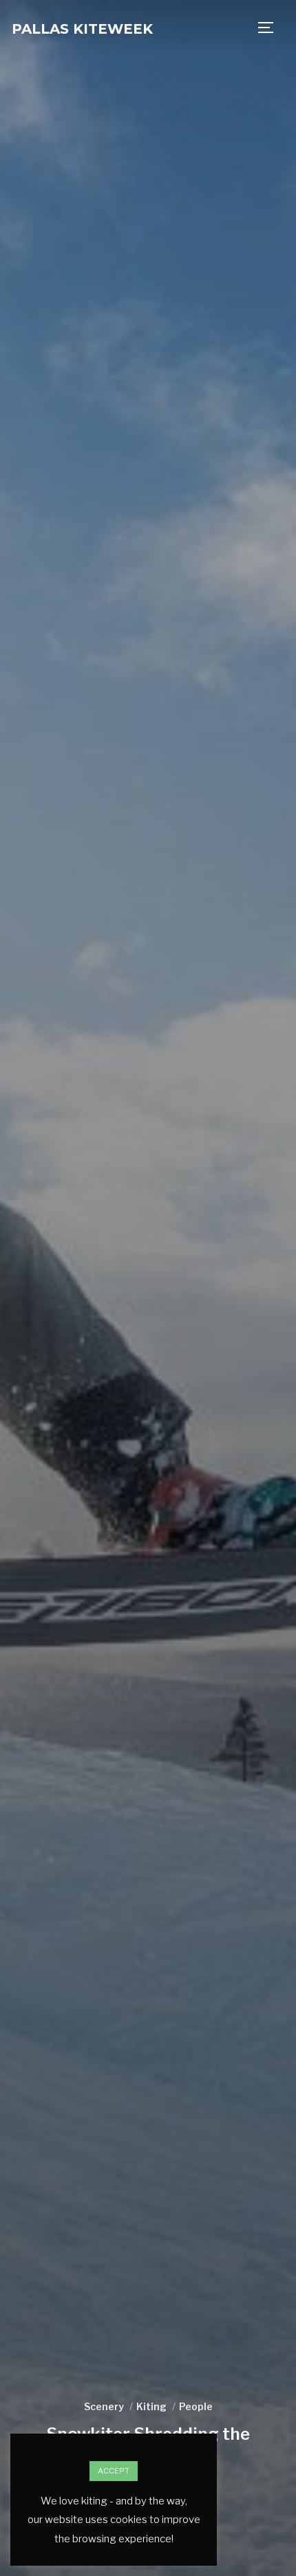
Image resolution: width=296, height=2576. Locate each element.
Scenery (104, 2406)
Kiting (151, 2406)
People (196, 2406)
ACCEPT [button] (114, 2471)
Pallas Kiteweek (82, 29)
